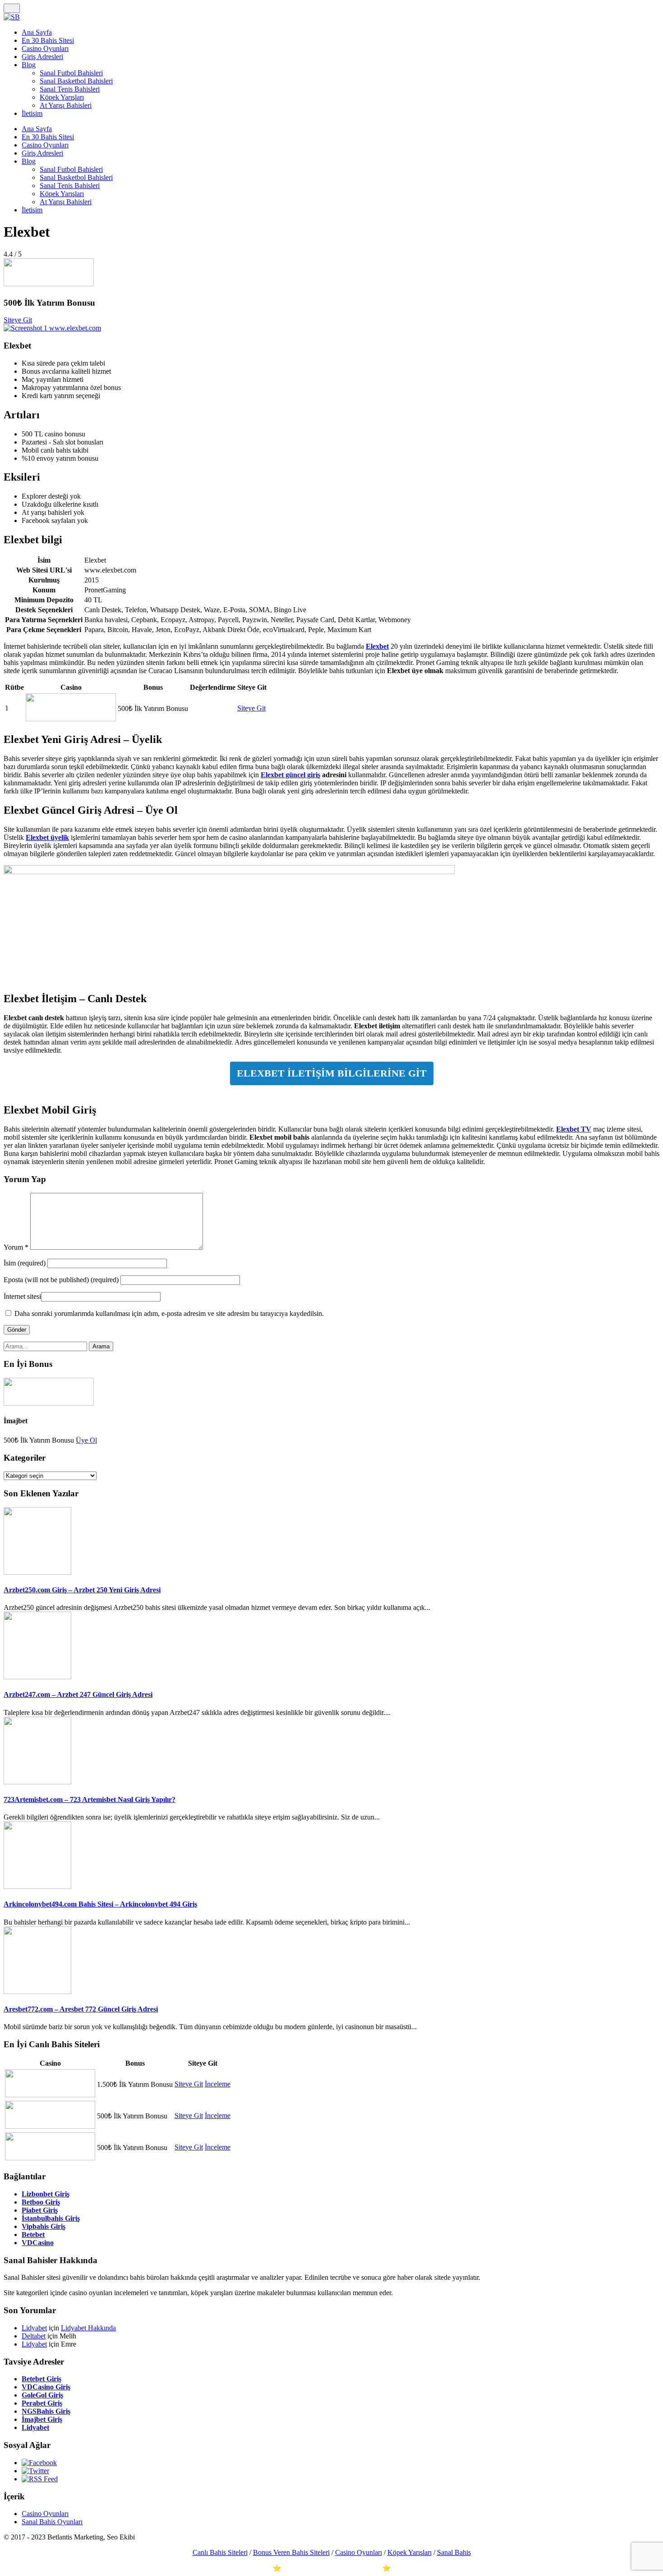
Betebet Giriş (41, 2379)
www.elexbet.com (75, 328)
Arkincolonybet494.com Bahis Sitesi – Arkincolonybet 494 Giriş (100, 1904)
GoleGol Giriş (42, 2395)
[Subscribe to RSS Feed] (40, 2479)
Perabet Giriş (42, 2403)
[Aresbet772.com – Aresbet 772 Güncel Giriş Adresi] (37, 1992)
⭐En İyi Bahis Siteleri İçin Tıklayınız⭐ (332, 2568)
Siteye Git (18, 320)
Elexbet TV (574, 1129)
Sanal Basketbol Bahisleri (76, 81)
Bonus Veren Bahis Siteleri (291, 2552)
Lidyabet (34, 2328)
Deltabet (34, 2336)
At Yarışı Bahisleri (66, 105)
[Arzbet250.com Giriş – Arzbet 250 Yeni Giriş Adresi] (37, 1572)
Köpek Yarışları (62, 97)
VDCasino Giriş (46, 2387)
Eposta (61, 1280)
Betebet (33, 2235)
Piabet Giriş (40, 2210)
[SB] (12, 17)
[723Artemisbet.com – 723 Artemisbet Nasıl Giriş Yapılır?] (37, 1782)
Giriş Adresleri (42, 57)
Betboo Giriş (41, 2202)
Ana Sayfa (37, 32)
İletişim (32, 113)
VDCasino (38, 2243)
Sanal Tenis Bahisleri (70, 89)
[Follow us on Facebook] (39, 2463)
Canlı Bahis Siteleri (220, 2552)
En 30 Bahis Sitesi (48, 40)
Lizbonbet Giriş (46, 2194)
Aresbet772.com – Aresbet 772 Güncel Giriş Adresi (81, 2009)
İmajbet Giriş (42, 2419)
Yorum (16, 1247)
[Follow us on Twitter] (35, 2471)
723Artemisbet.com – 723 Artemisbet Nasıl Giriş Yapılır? (90, 1799)
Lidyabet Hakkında (88, 2328)
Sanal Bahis (454, 2552)
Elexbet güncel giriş (290, 775)
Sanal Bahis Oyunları (52, 2522)
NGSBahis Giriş (46, 2411)
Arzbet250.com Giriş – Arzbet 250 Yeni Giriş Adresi (82, 1590)
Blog (29, 65)
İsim (25, 1263)
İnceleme (218, 2084)
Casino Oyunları (45, 48)
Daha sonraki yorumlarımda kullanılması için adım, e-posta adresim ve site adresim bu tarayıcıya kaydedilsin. (169, 1313)
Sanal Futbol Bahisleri (71, 73)
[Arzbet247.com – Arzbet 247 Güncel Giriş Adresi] (37, 1677)
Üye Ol (86, 1440)
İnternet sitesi (22, 1296)
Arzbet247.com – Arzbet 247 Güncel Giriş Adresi (78, 1694)
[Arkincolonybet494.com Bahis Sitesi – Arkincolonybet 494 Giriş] (37, 1886)
